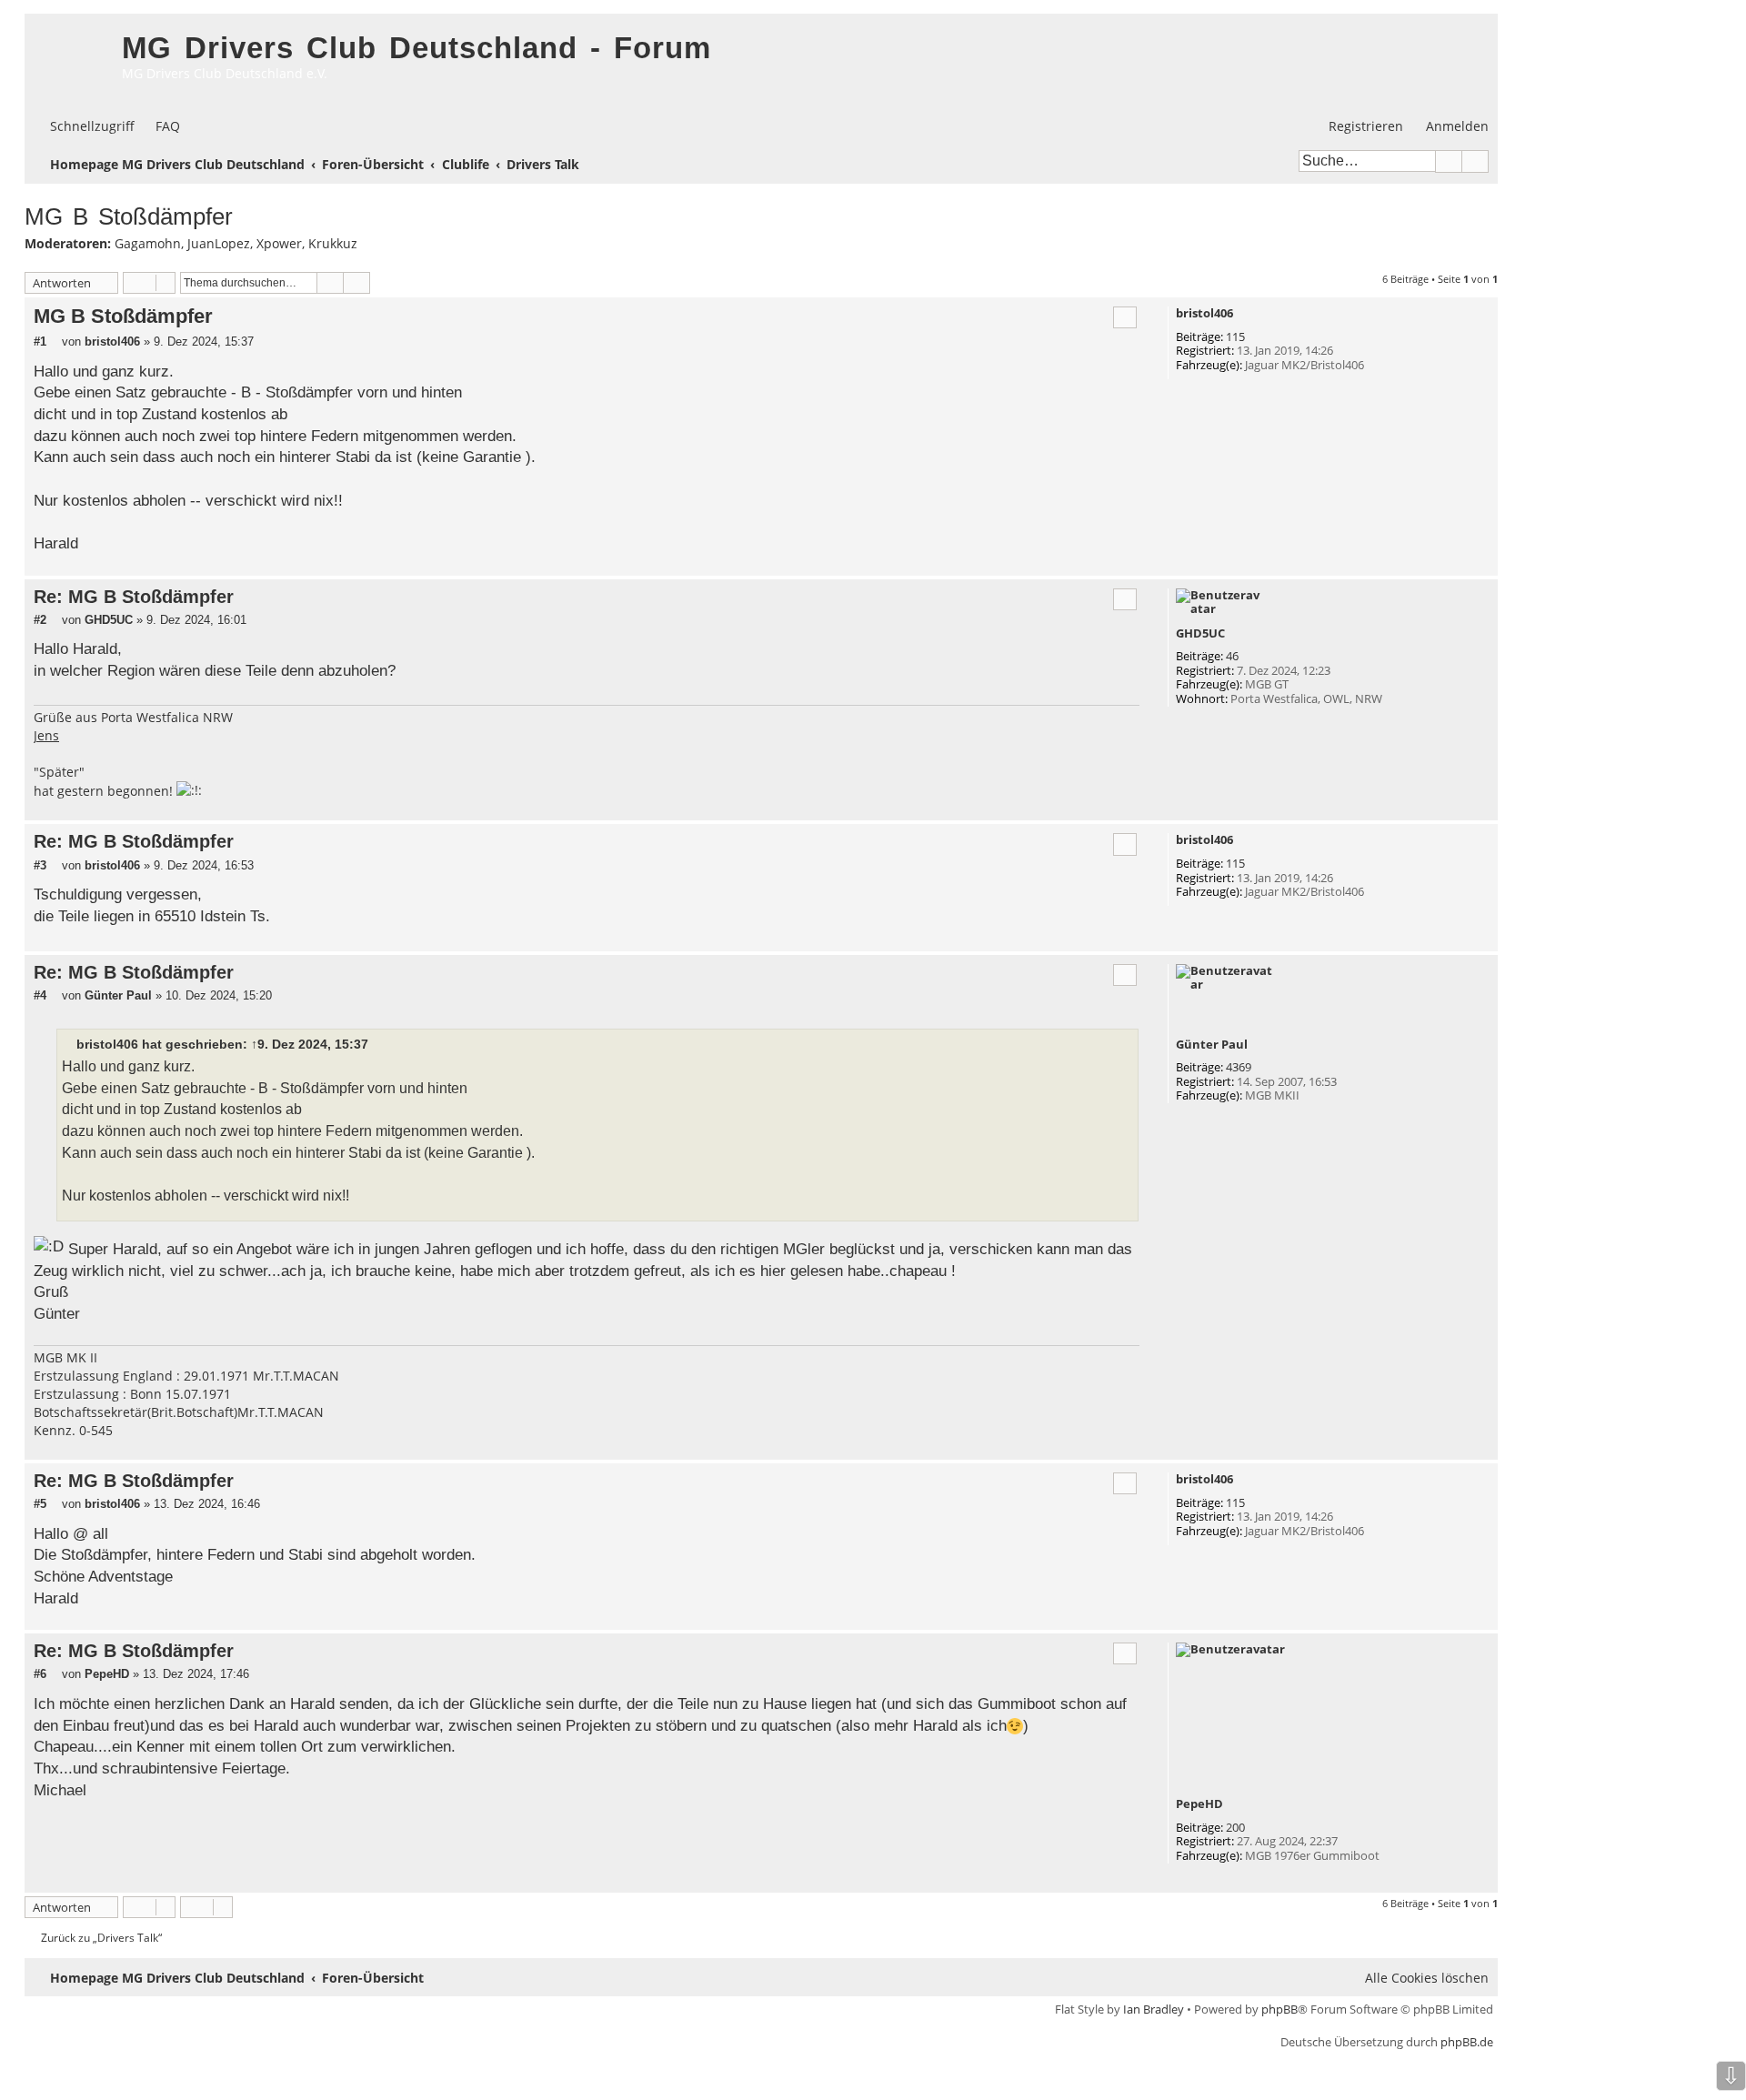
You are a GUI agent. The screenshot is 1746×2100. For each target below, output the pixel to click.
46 (1232, 657)
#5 (40, 1504)
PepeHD (1199, 1804)
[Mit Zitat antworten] (1125, 317)
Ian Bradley (1154, 2009)
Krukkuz (333, 244)
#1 (40, 342)
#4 (40, 995)
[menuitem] (160, 126)
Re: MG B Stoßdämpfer (134, 597)
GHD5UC (1200, 634)
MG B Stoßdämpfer (129, 216)
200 (1235, 1828)
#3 (40, 865)
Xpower (279, 244)
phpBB (1279, 2009)
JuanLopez (219, 244)
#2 (40, 620)
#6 (40, 1674)
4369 (1239, 1068)
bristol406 (1204, 314)
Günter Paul (1212, 1045)
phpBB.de (1467, 2042)
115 (1235, 337)
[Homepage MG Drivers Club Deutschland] (69, 60)
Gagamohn (148, 244)
